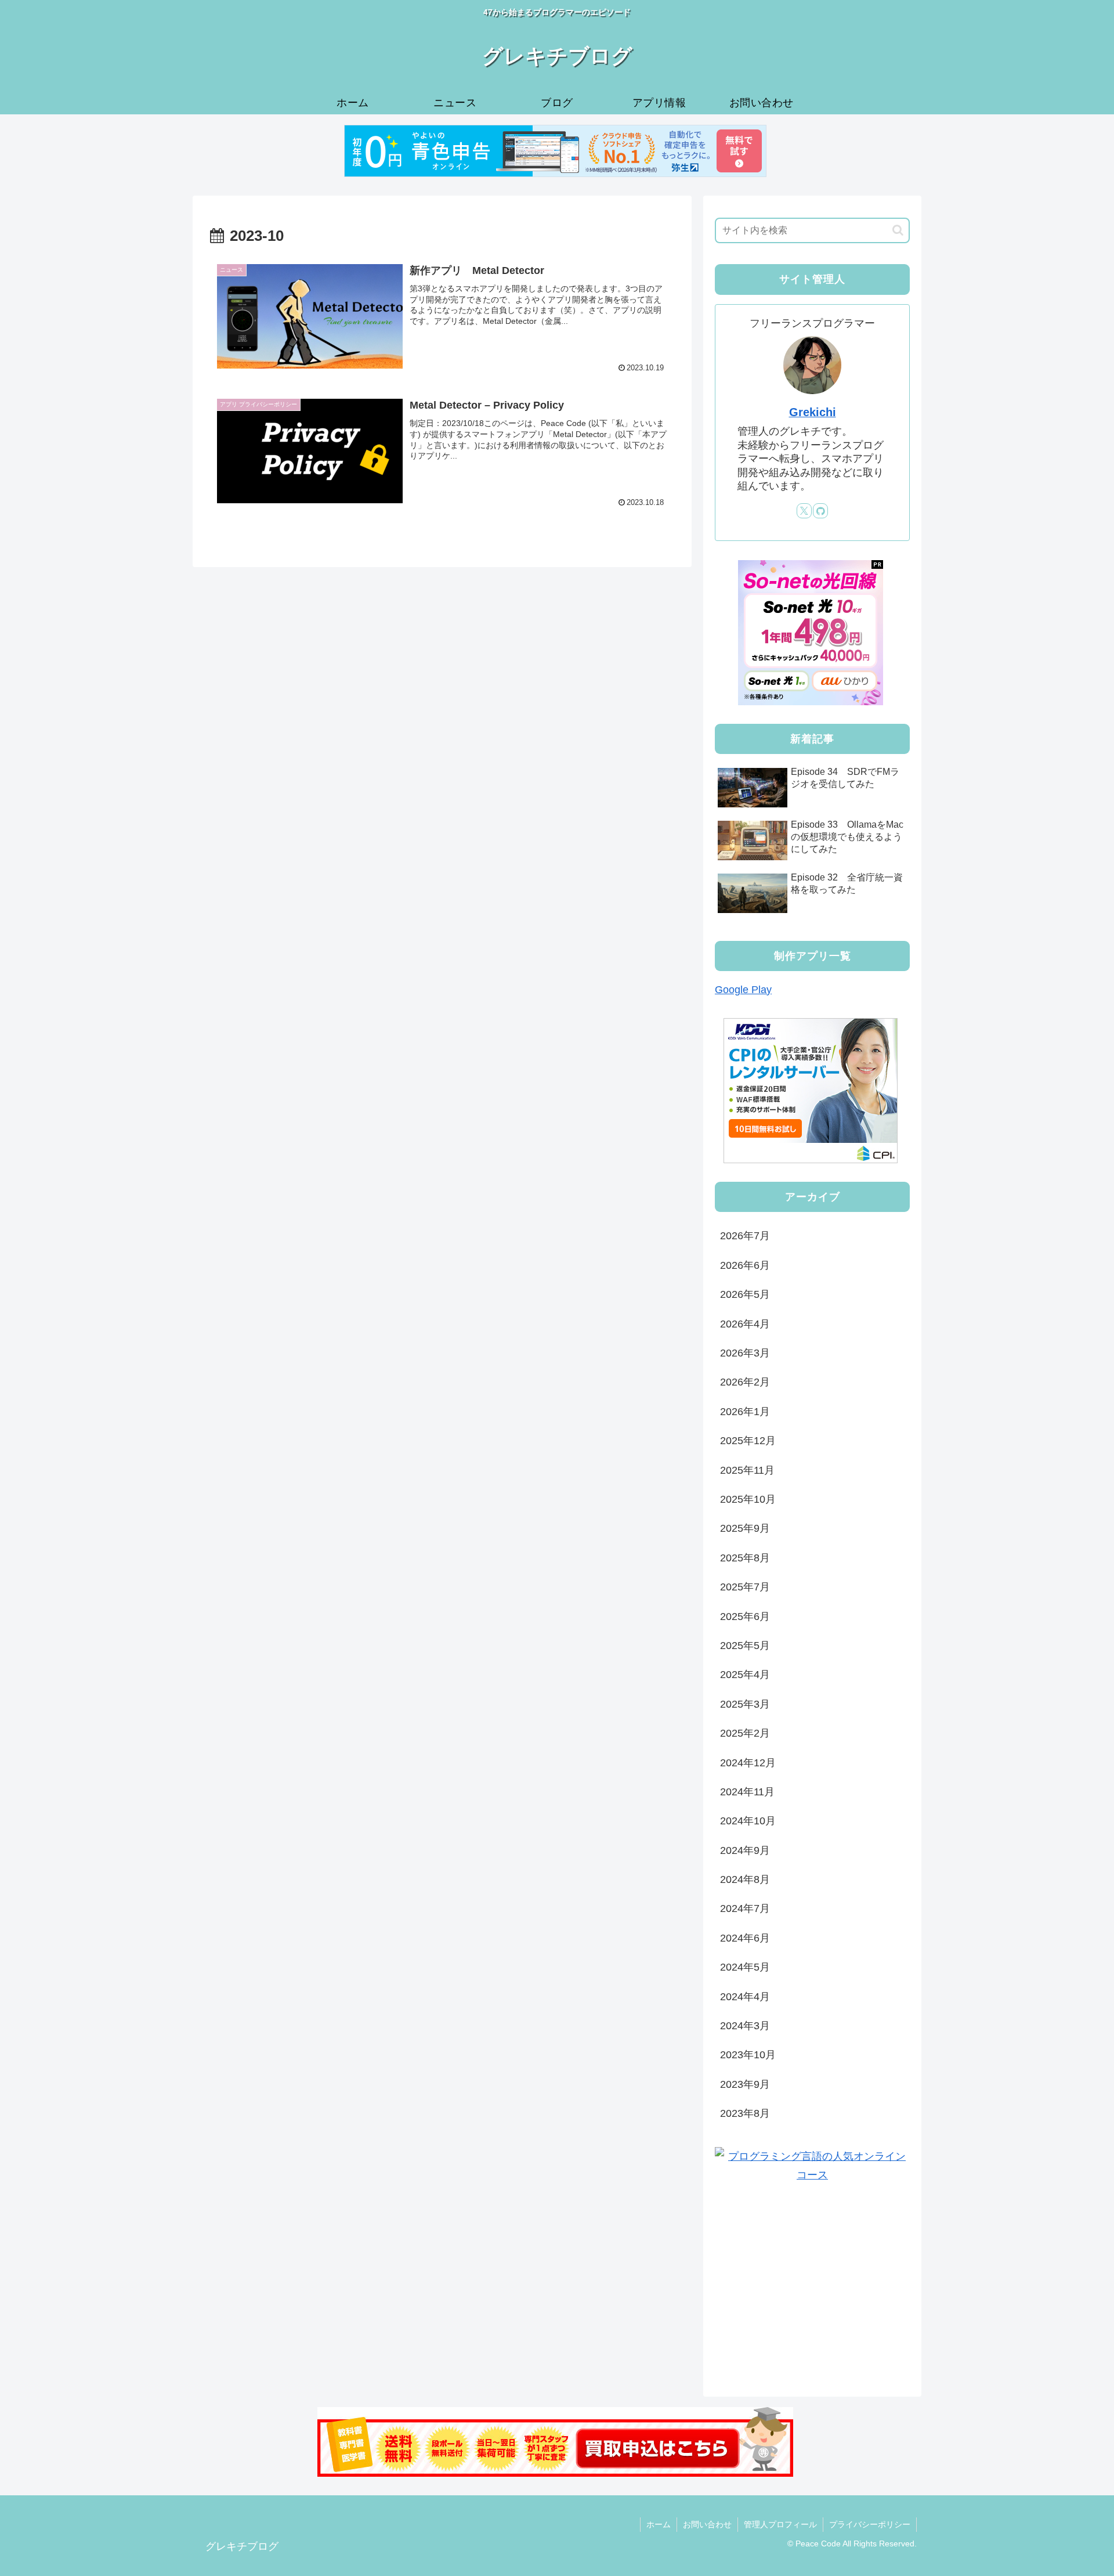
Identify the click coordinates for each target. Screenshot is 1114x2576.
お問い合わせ (707, 2524)
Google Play (743, 990)
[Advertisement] (812, 2285)
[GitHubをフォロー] (820, 511)
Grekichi (813, 412)
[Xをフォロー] (804, 511)
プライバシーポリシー (870, 2524)
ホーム (659, 2524)
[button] (898, 230)
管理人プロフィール (780, 2524)
